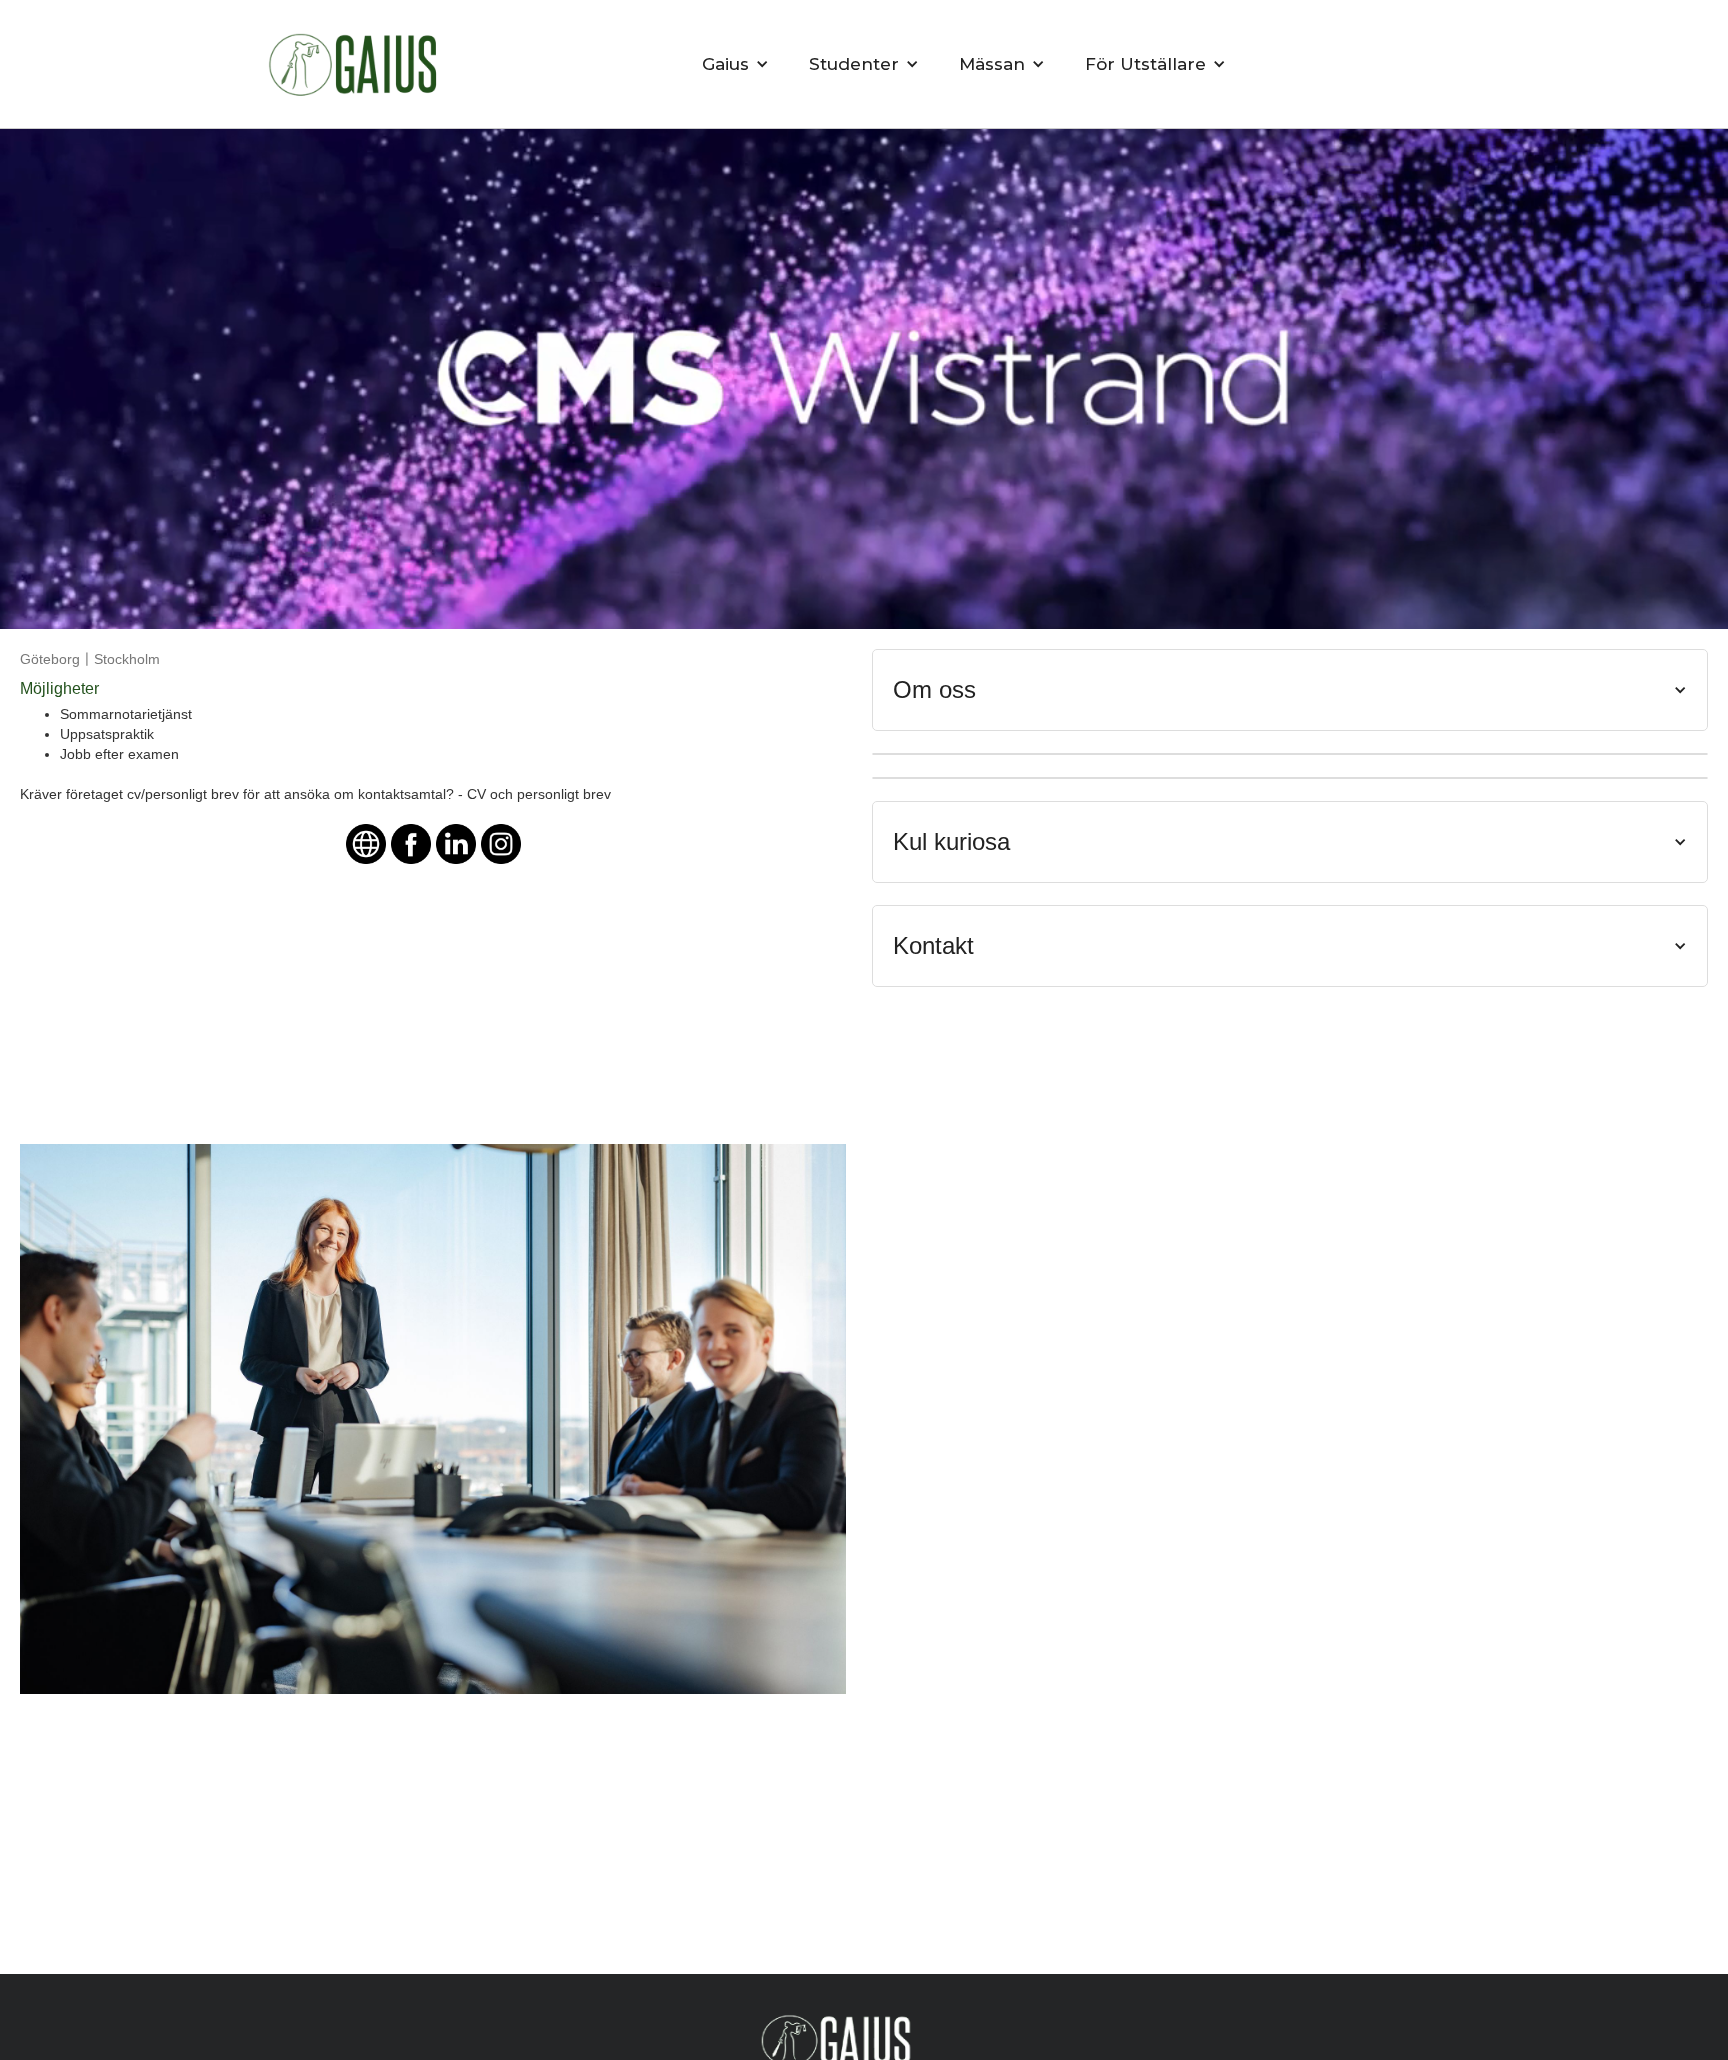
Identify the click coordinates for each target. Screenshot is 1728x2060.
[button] (735, 64)
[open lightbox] (433, 1419)
